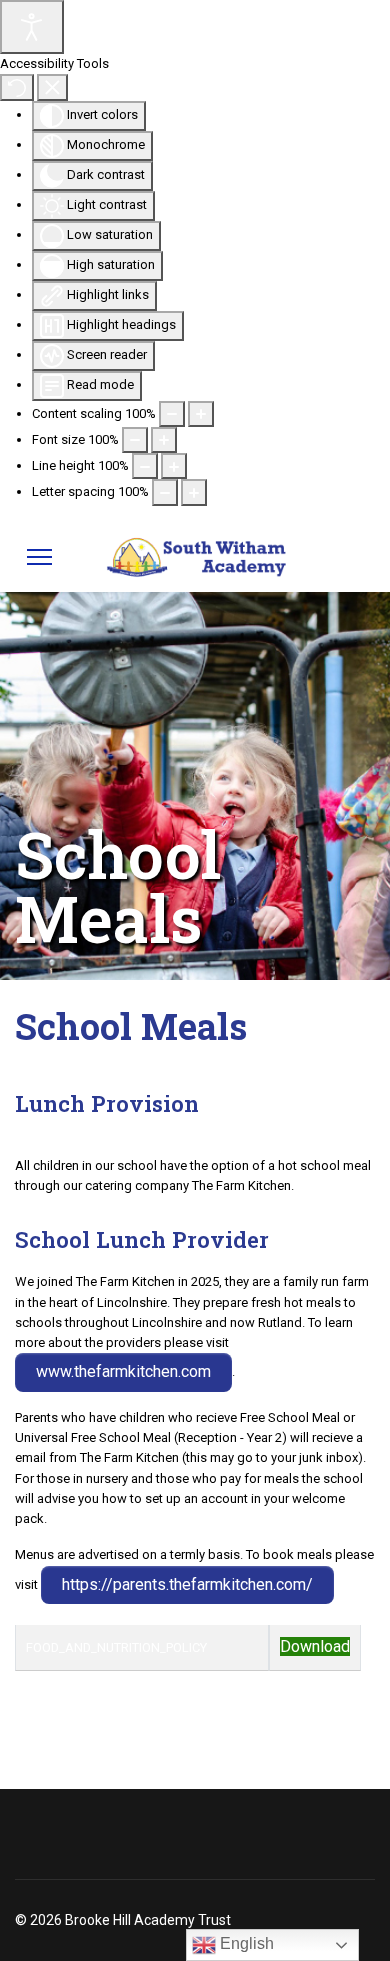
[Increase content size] (201, 414)
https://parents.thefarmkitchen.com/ (187, 1584)
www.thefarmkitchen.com (123, 1371)
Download (315, 1646)
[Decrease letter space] (165, 492)
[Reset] (17, 87)
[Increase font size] (164, 440)
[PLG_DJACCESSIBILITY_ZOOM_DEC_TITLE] (172, 414)
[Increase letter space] (194, 492)
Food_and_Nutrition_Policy (116, 1647)
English (245, 1943)
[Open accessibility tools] (32, 27)
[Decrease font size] (135, 440)
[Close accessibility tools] (52, 87)
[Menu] (39, 557)
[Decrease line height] (145, 466)
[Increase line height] (174, 466)
